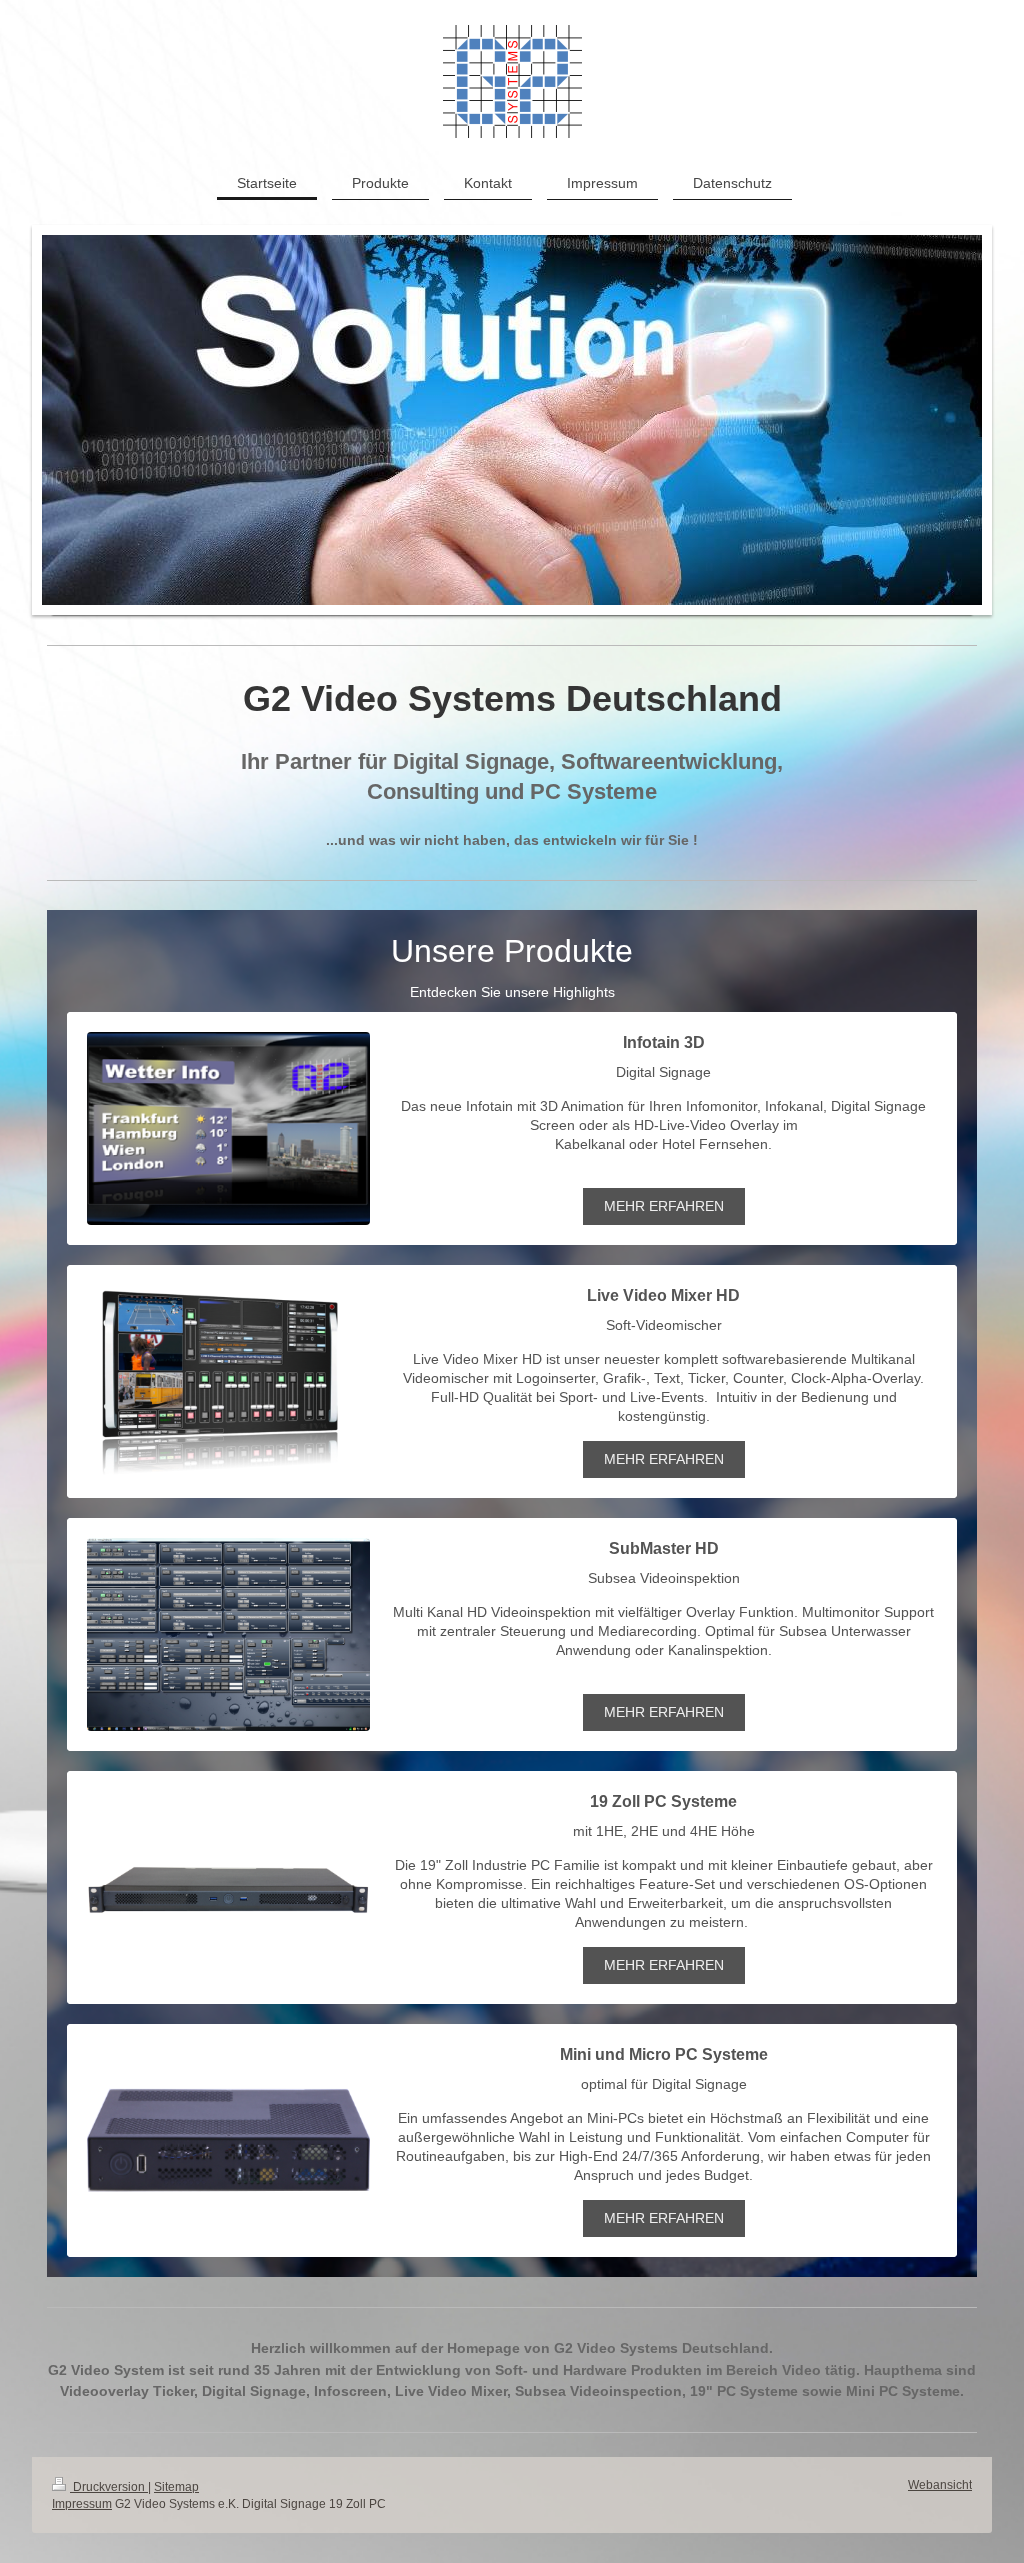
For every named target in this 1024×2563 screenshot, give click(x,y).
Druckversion (109, 2487)
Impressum (82, 2504)
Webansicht (940, 2485)
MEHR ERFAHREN (664, 1206)
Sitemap (176, 2487)
